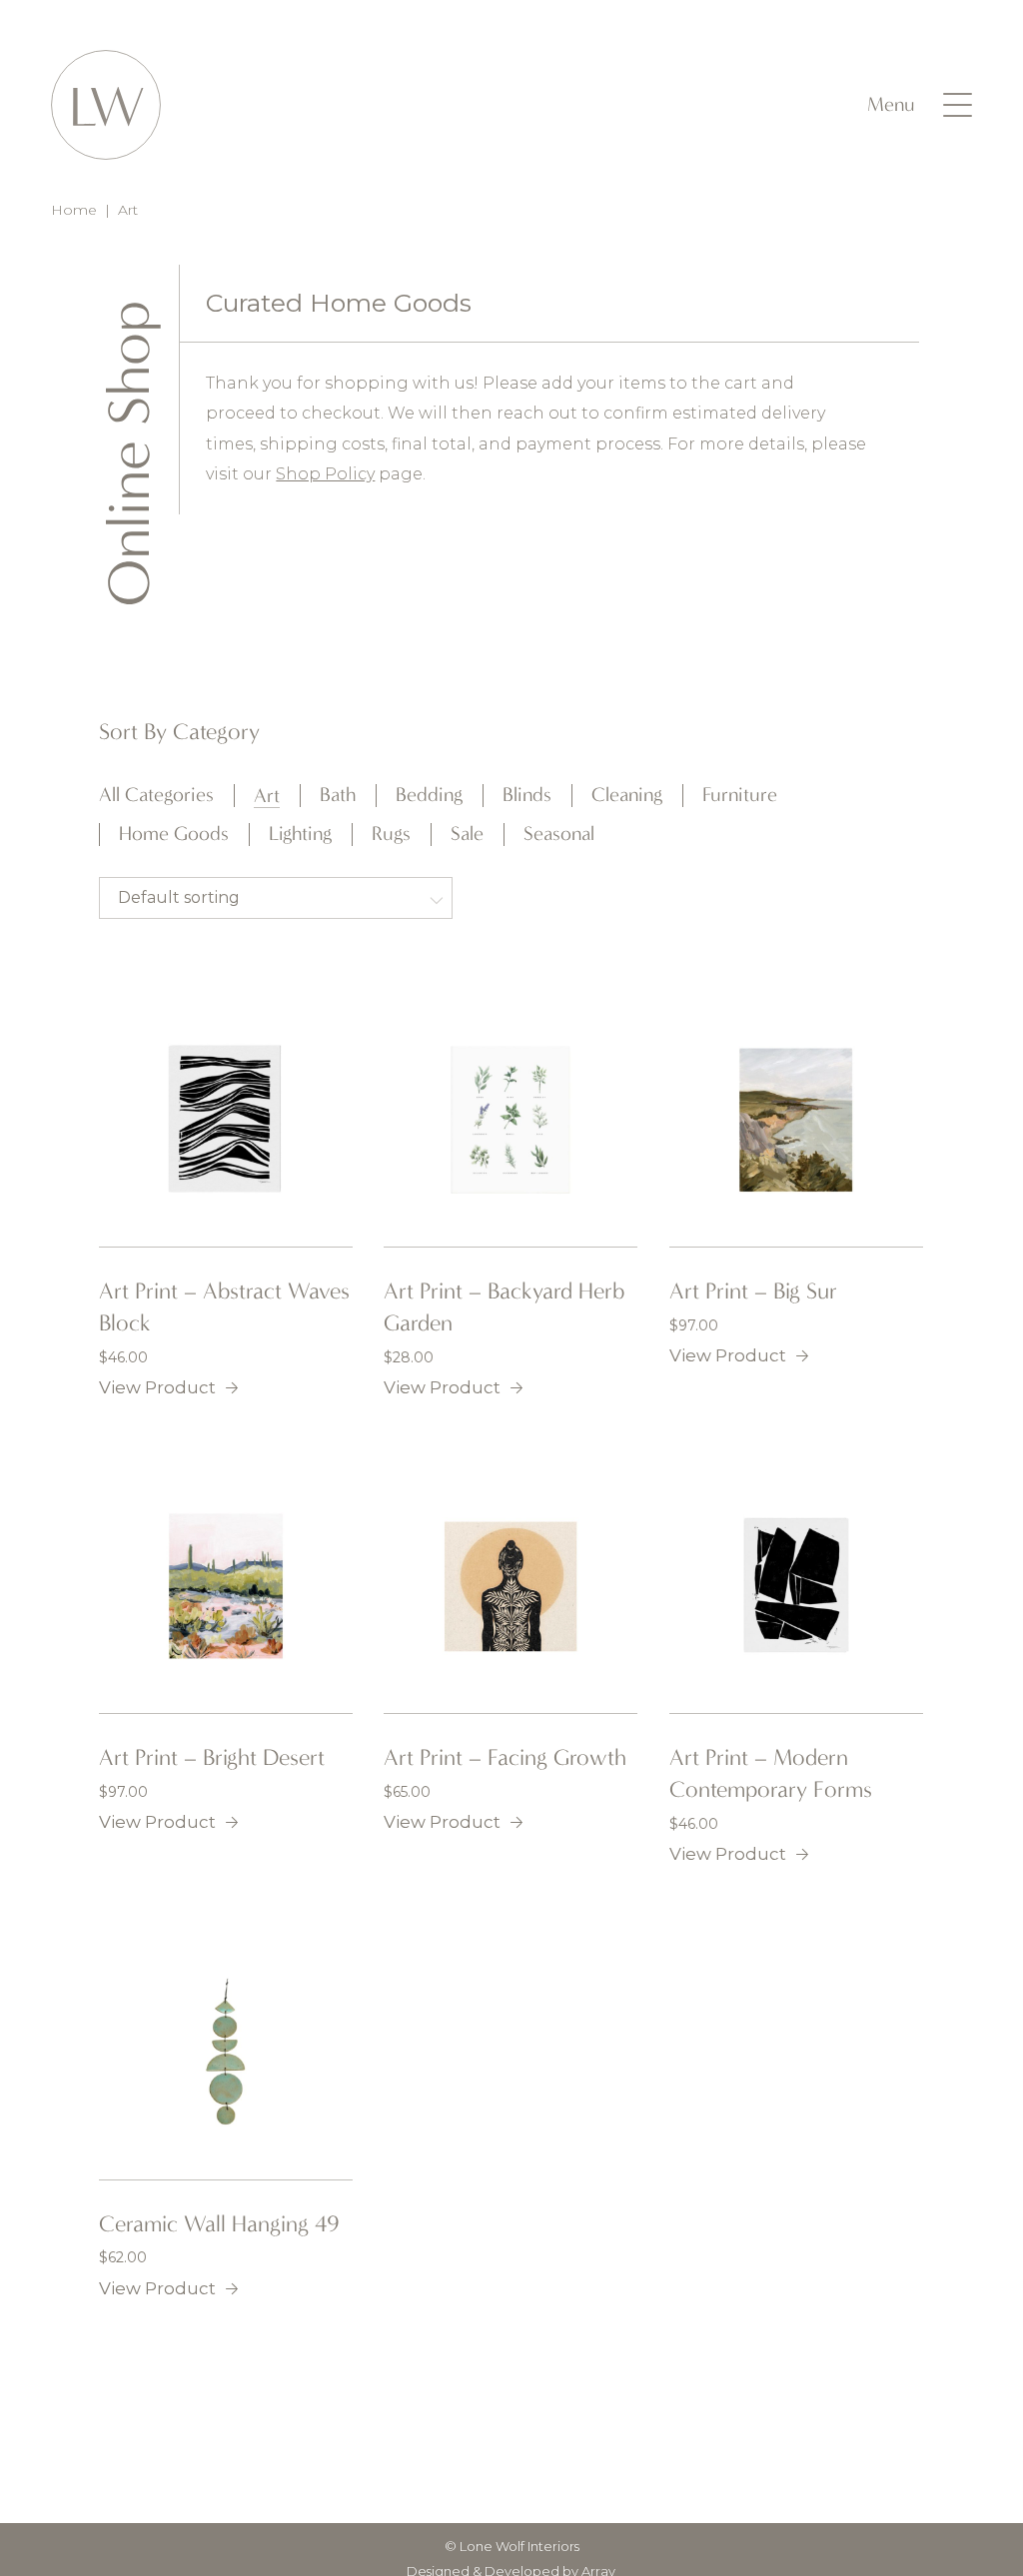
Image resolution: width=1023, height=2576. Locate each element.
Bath (338, 795)
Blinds (527, 795)
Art (267, 796)
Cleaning (627, 795)
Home (74, 210)
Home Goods (174, 834)
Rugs (391, 834)
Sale (467, 834)
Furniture (740, 795)
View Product (157, 1387)
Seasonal (559, 834)
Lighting (300, 834)
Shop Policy (325, 474)
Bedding (429, 795)
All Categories (156, 795)
